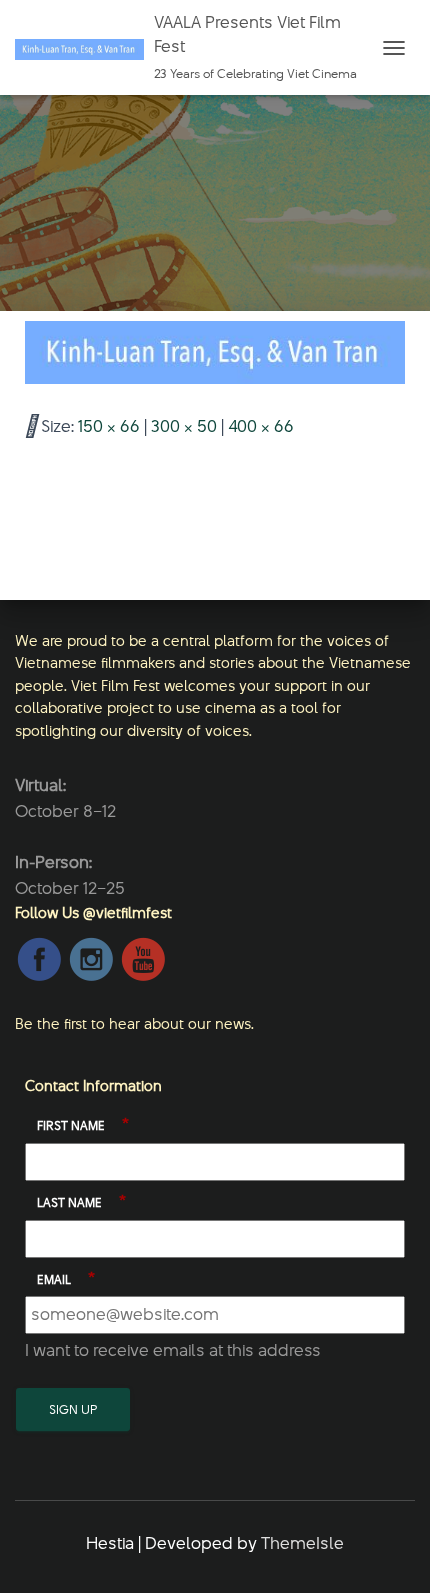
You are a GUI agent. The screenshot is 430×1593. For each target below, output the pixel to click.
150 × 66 (109, 426)
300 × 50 (184, 426)
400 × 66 (261, 426)
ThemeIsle (302, 1543)
